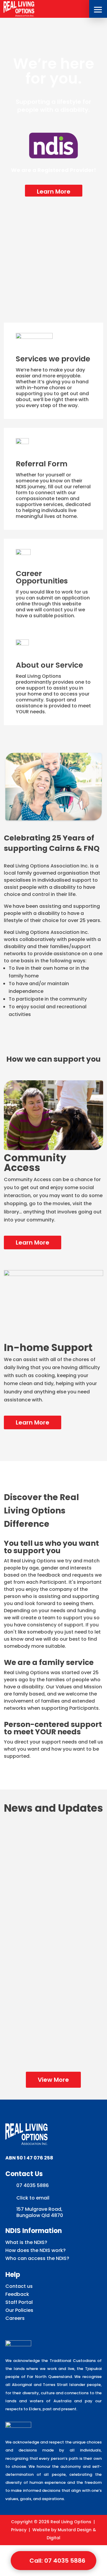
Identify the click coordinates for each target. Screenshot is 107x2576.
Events (46, 1859)
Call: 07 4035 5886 (57, 2561)
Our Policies (19, 2310)
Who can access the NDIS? (37, 2258)
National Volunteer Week (53, 1936)
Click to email (33, 2198)
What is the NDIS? (26, 2242)
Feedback (17, 2294)
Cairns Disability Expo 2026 (53, 1848)
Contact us (19, 2286)
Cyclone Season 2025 (53, 2012)
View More (53, 2080)
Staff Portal (19, 2302)
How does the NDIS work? (36, 2250)
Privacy (19, 2530)
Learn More (54, 192)
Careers (15, 2318)
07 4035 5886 (33, 2185)
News (62, 1859)
